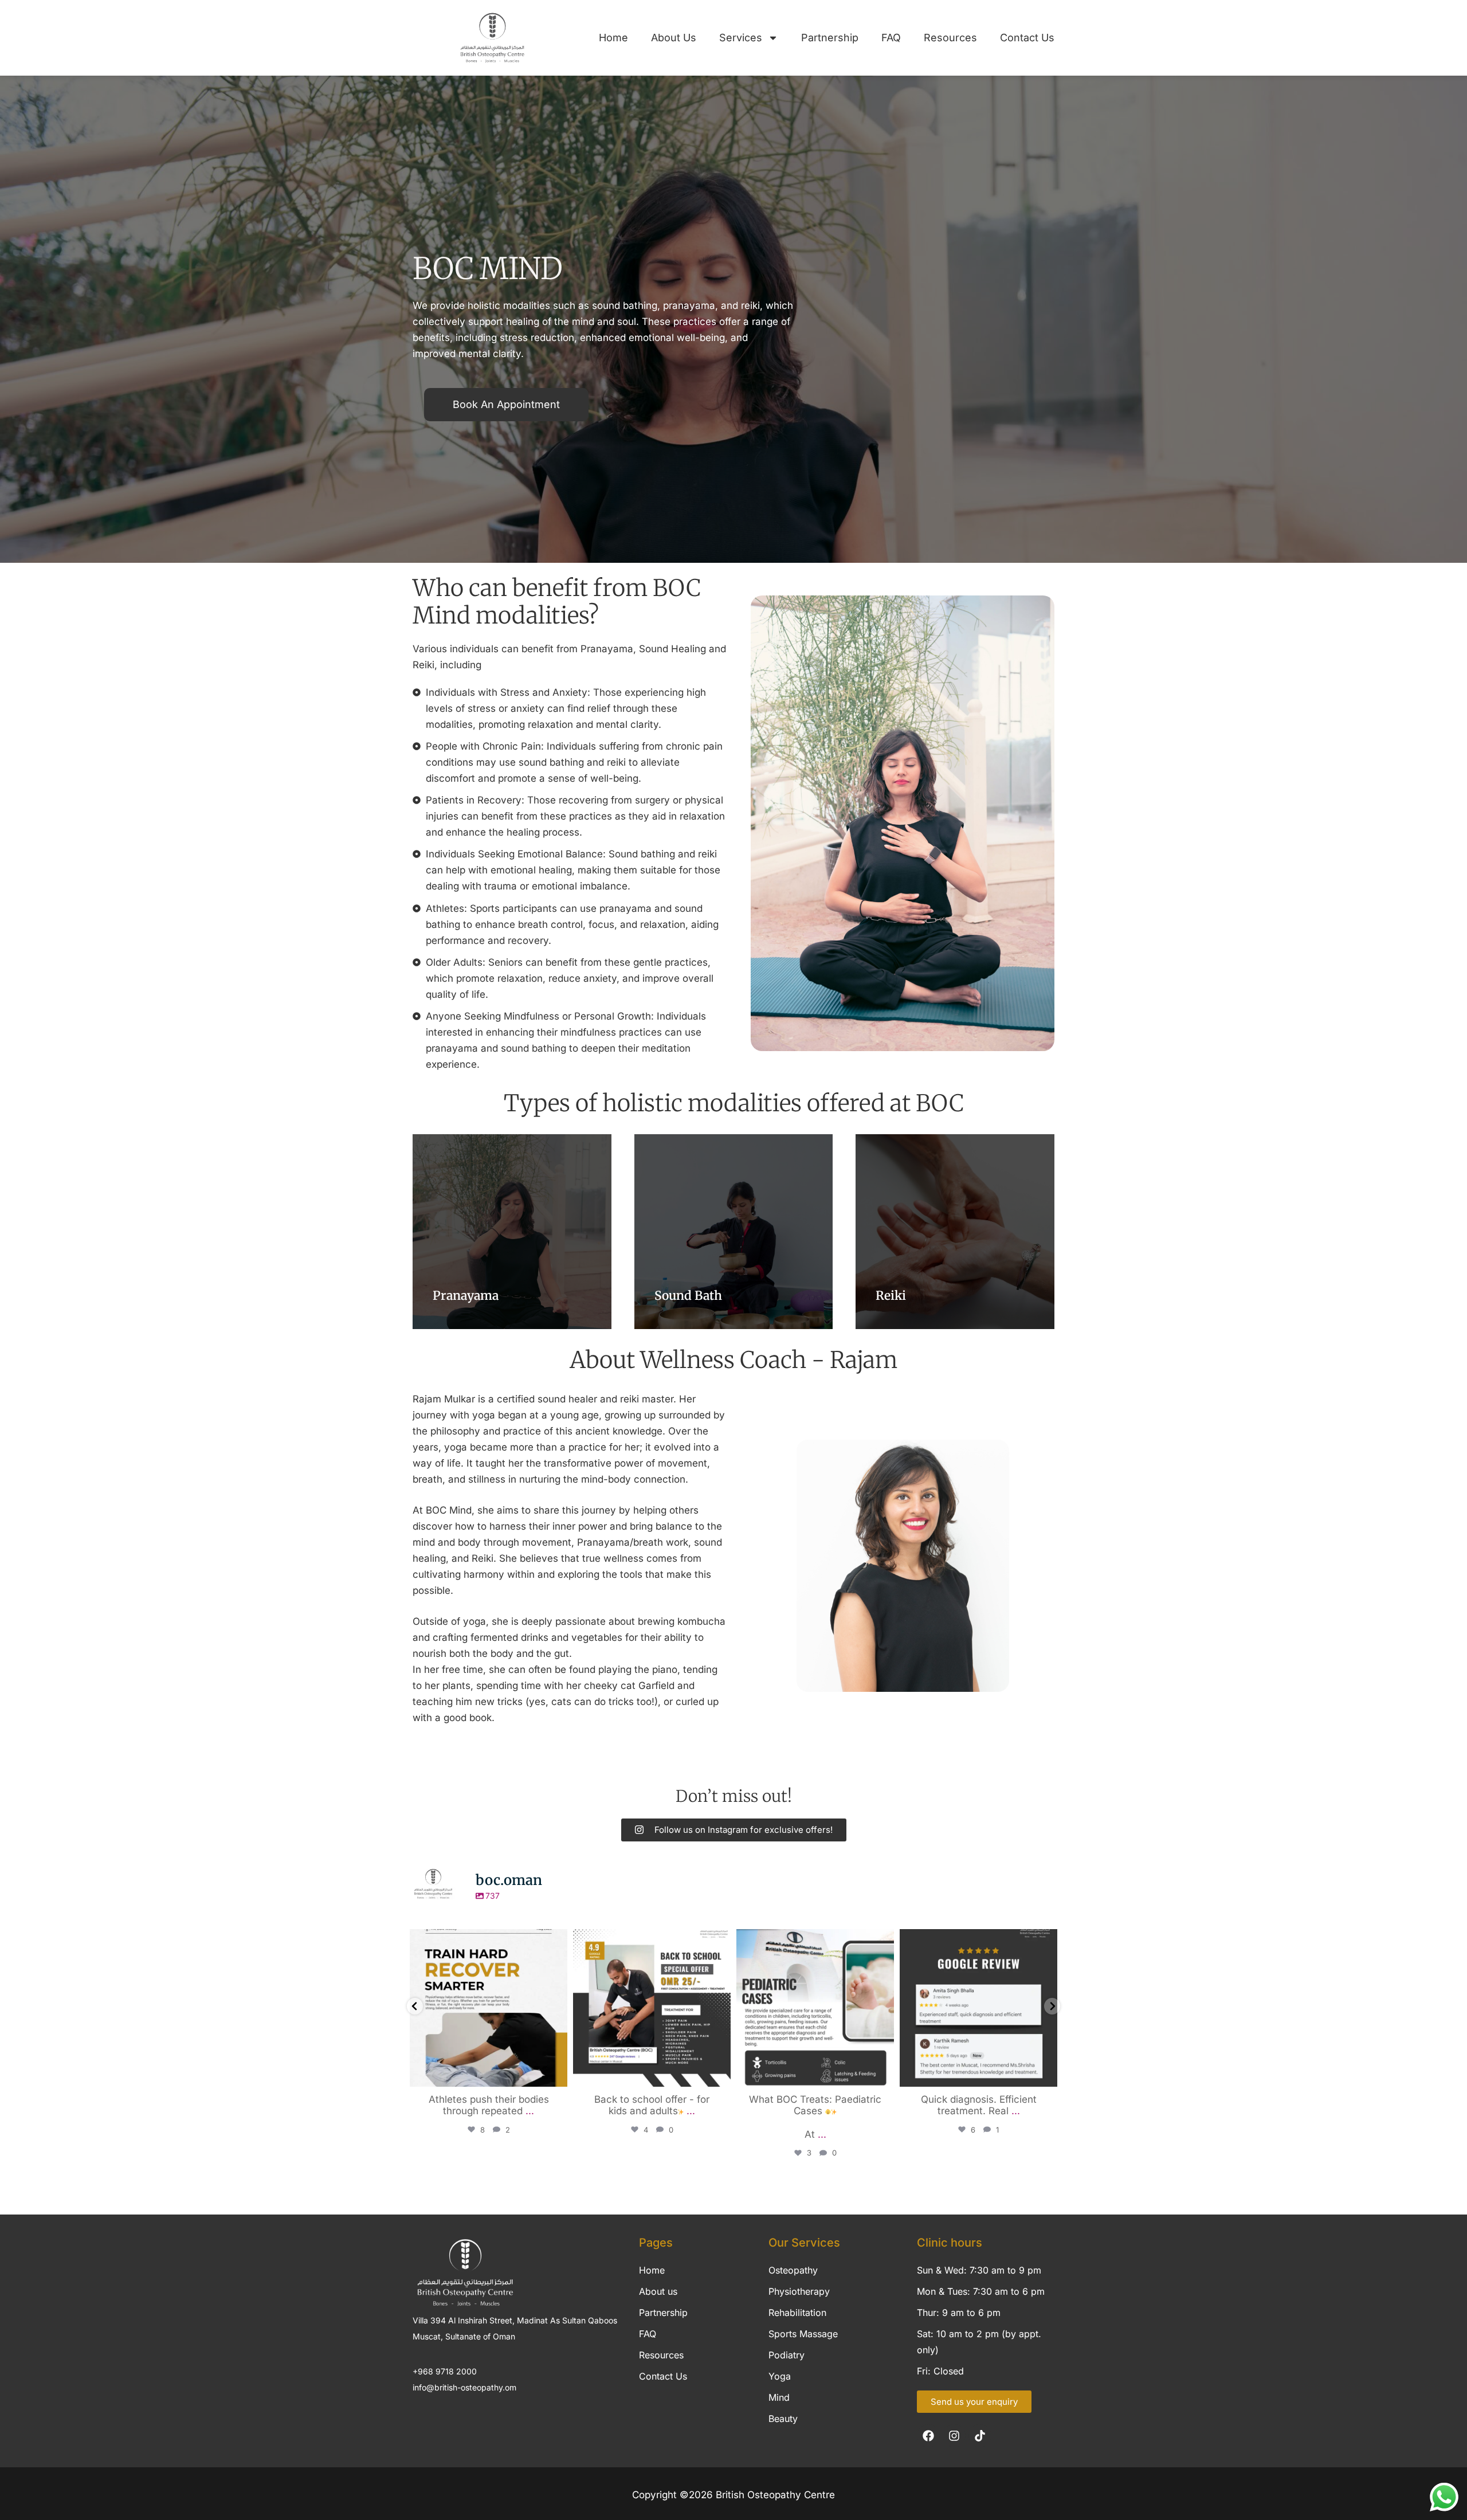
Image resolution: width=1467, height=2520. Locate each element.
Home (613, 38)
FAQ (891, 38)
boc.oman (487, 1940)
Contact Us (1027, 38)
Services (741, 38)
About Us (674, 38)
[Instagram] (556, 2073)
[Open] (489, 2008)
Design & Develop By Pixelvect (733, 2514)
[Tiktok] (980, 2436)
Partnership (830, 38)
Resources (950, 38)
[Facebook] (928, 2436)
